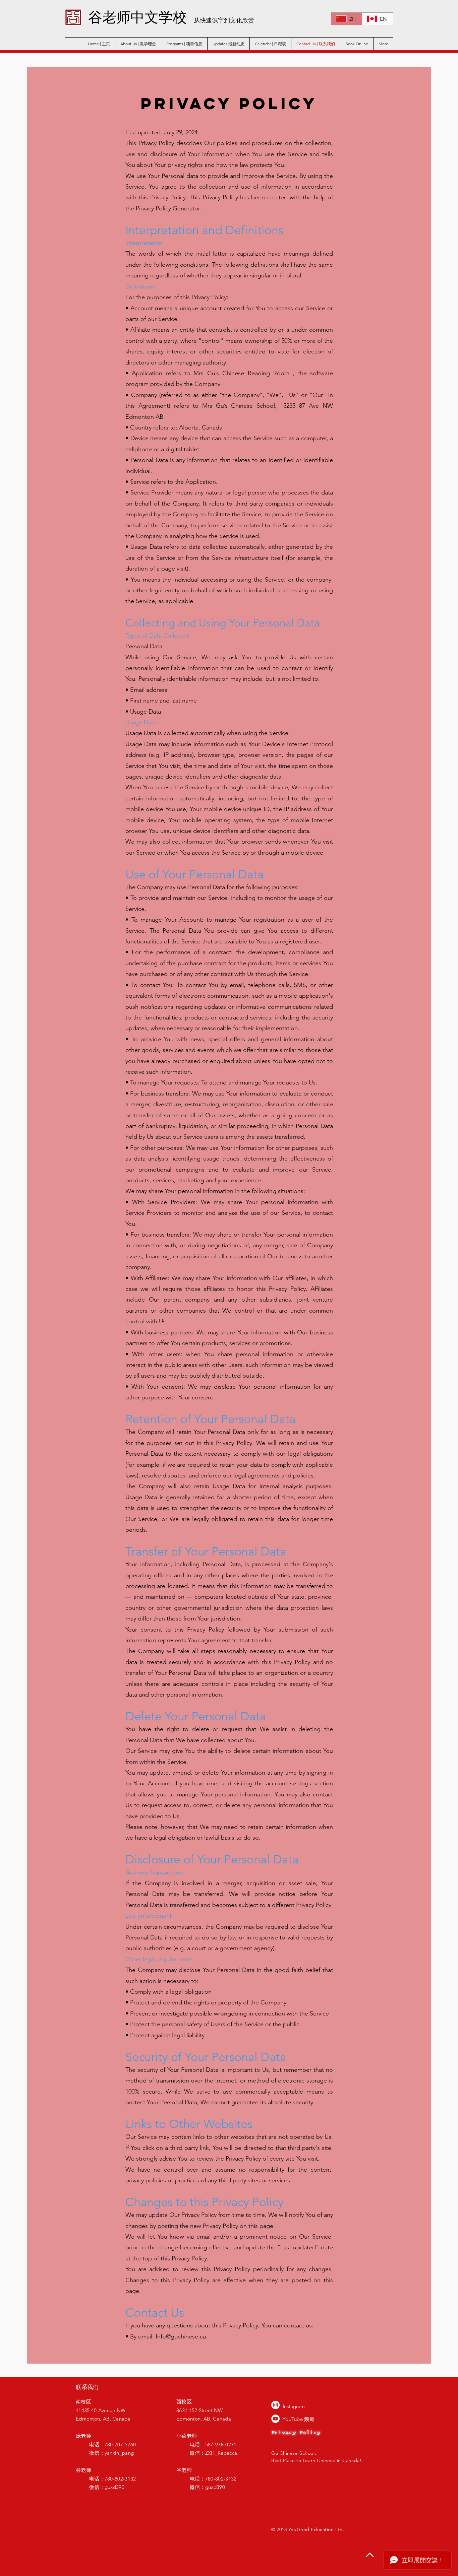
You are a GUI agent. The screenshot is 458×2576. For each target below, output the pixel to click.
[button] (228, 44)
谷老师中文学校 (137, 16)
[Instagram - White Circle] (275, 2405)
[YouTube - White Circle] (275, 2419)
